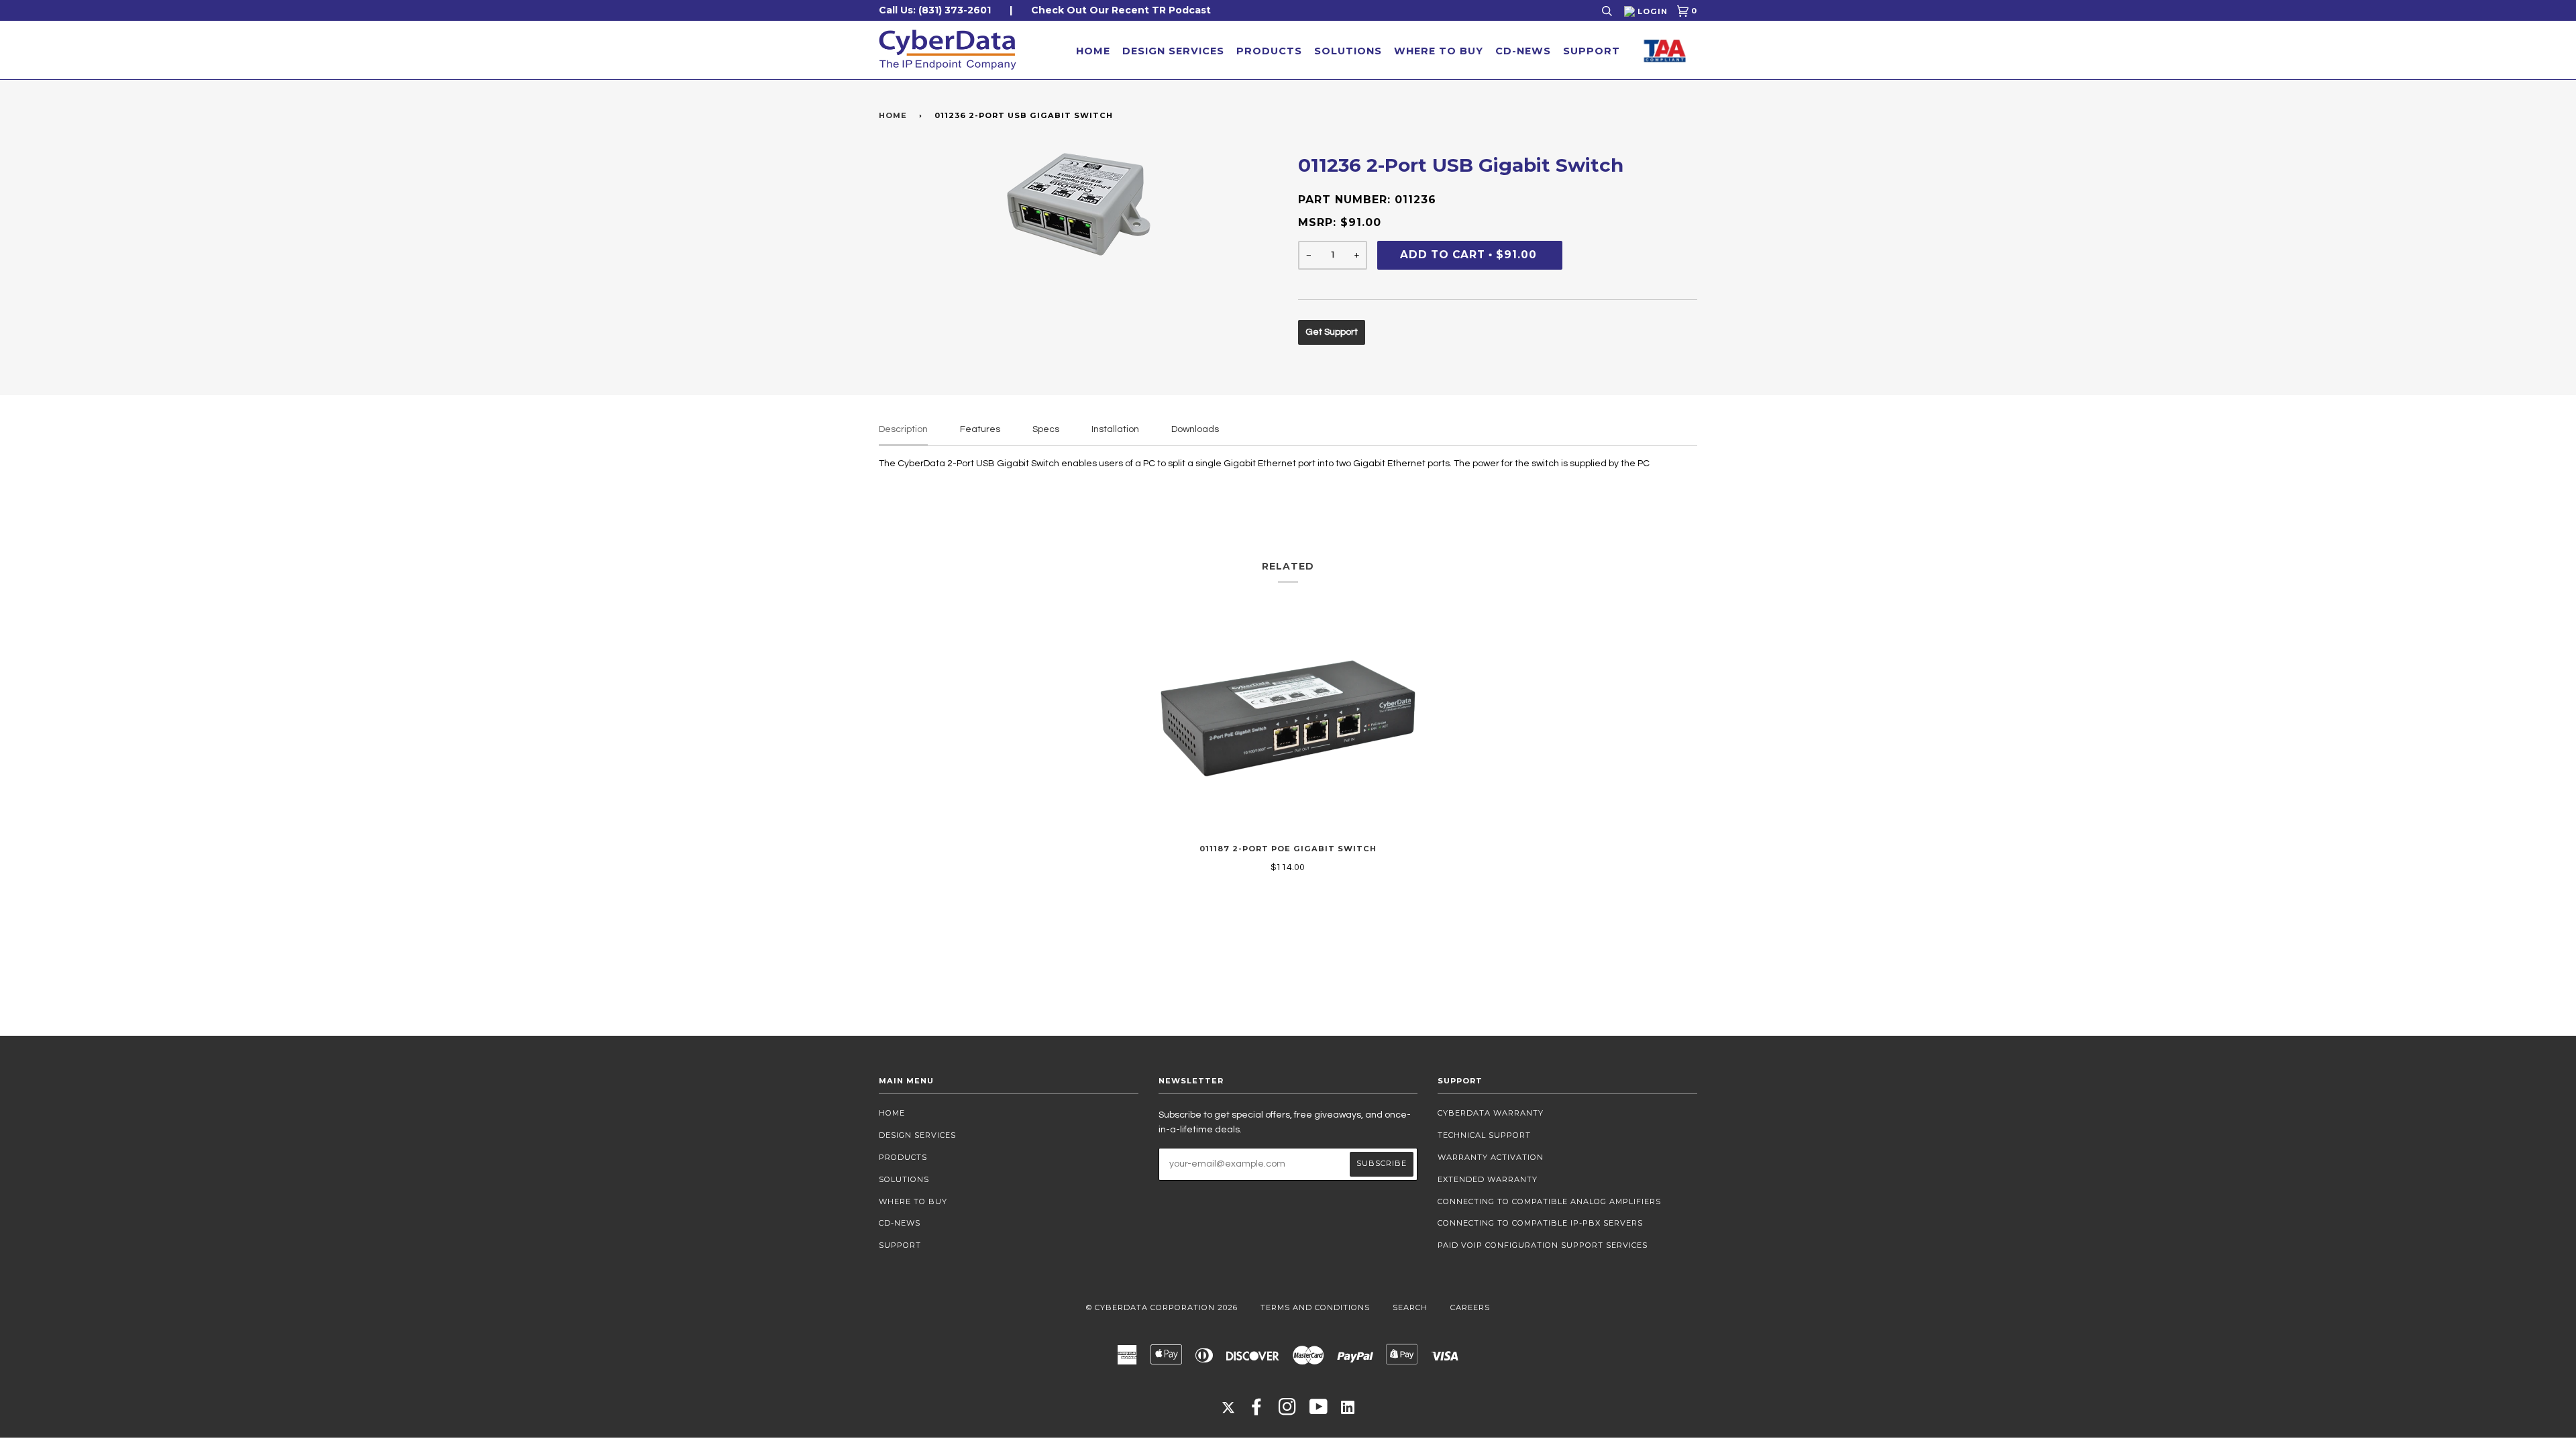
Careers (1470, 1307)
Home (1093, 51)
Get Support (1332, 332)
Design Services (1173, 51)
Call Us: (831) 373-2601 (935, 10)
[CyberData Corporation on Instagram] (1288, 1411)
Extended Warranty (1488, 1179)
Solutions (1348, 51)
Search (1410, 1307)
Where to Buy (1439, 51)
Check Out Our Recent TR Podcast (1121, 10)
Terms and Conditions (1315, 1307)
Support (1592, 51)
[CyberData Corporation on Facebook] (1257, 1411)
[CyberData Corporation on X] (1228, 1407)
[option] (1078, 204)
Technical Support (1484, 1135)
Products (1269, 51)
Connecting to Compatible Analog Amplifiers (1549, 1201)
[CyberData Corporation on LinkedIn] (1348, 1407)
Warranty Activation (1491, 1157)
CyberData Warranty (1491, 1113)
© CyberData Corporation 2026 (1162, 1307)
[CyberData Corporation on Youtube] (1319, 1411)
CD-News (1523, 51)
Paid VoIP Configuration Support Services (1543, 1245)
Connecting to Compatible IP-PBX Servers (1540, 1223)
